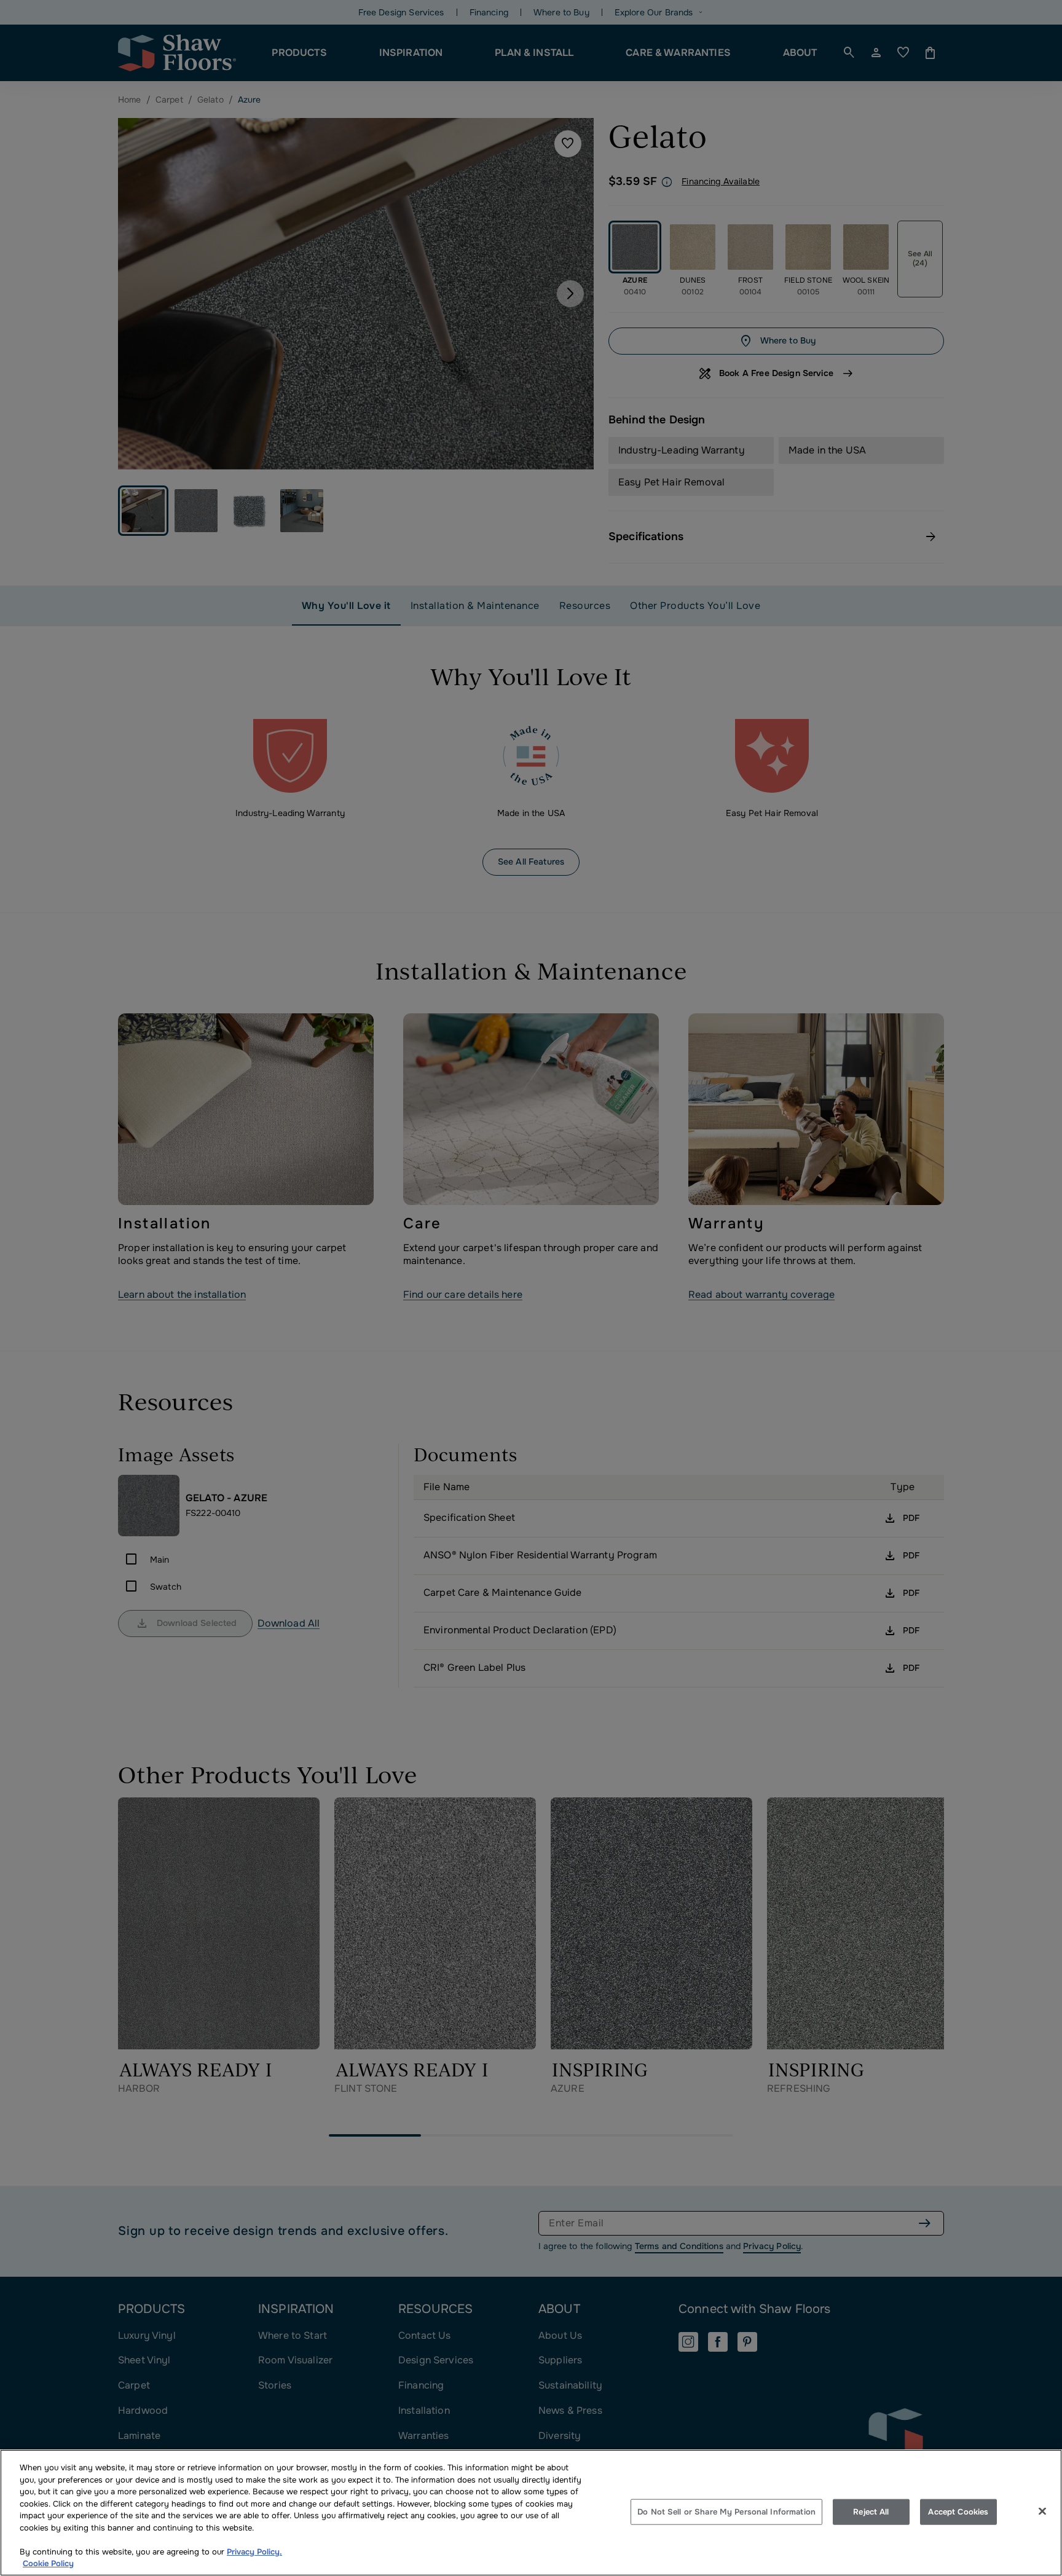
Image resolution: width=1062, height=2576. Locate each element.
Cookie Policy (48, 2563)
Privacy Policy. (254, 2552)
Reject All (871, 2512)
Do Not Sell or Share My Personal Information (726, 2512)
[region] (531, 2513)
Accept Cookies (958, 2512)
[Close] (1042, 2511)
